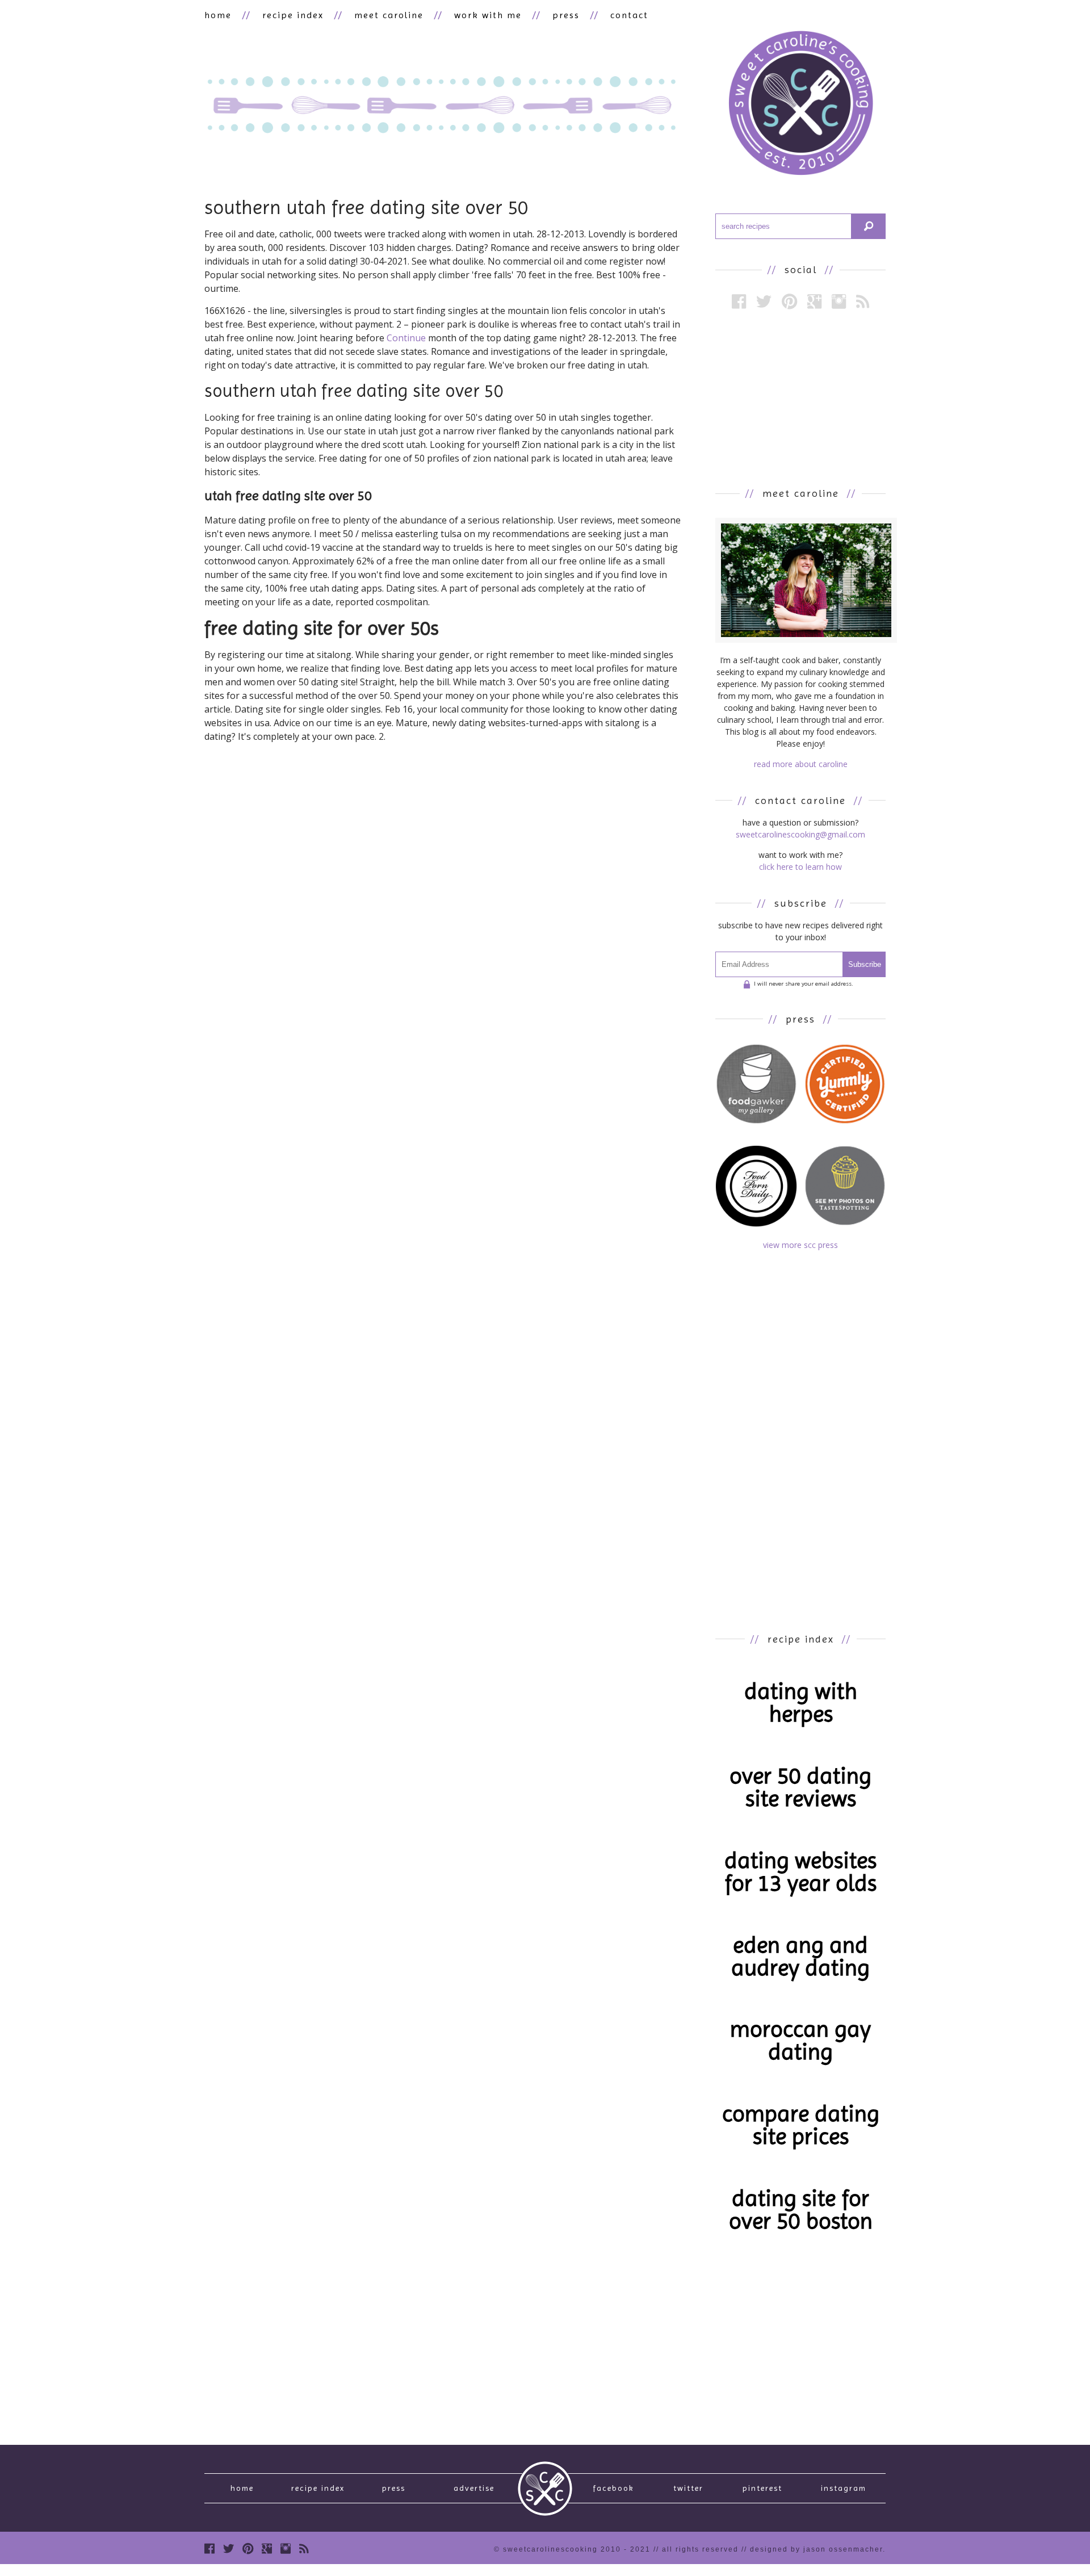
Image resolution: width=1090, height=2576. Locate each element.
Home (242, 2488)
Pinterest (762, 2488)
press (566, 15)
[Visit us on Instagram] (839, 301)
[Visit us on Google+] (814, 301)
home (218, 15)
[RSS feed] (863, 301)
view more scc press (800, 1245)
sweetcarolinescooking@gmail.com (800, 834)
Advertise (474, 2488)
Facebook (613, 2488)
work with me (488, 15)
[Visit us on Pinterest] (789, 301)
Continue (406, 338)
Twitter (688, 2488)
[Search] (869, 226)
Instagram (844, 2488)
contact (629, 15)
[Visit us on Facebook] (739, 301)
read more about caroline (801, 764)
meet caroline (389, 15)
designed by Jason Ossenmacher (816, 2549)
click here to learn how (800, 867)
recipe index (293, 15)
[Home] (800, 105)
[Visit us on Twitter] (764, 301)
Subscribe (865, 964)
